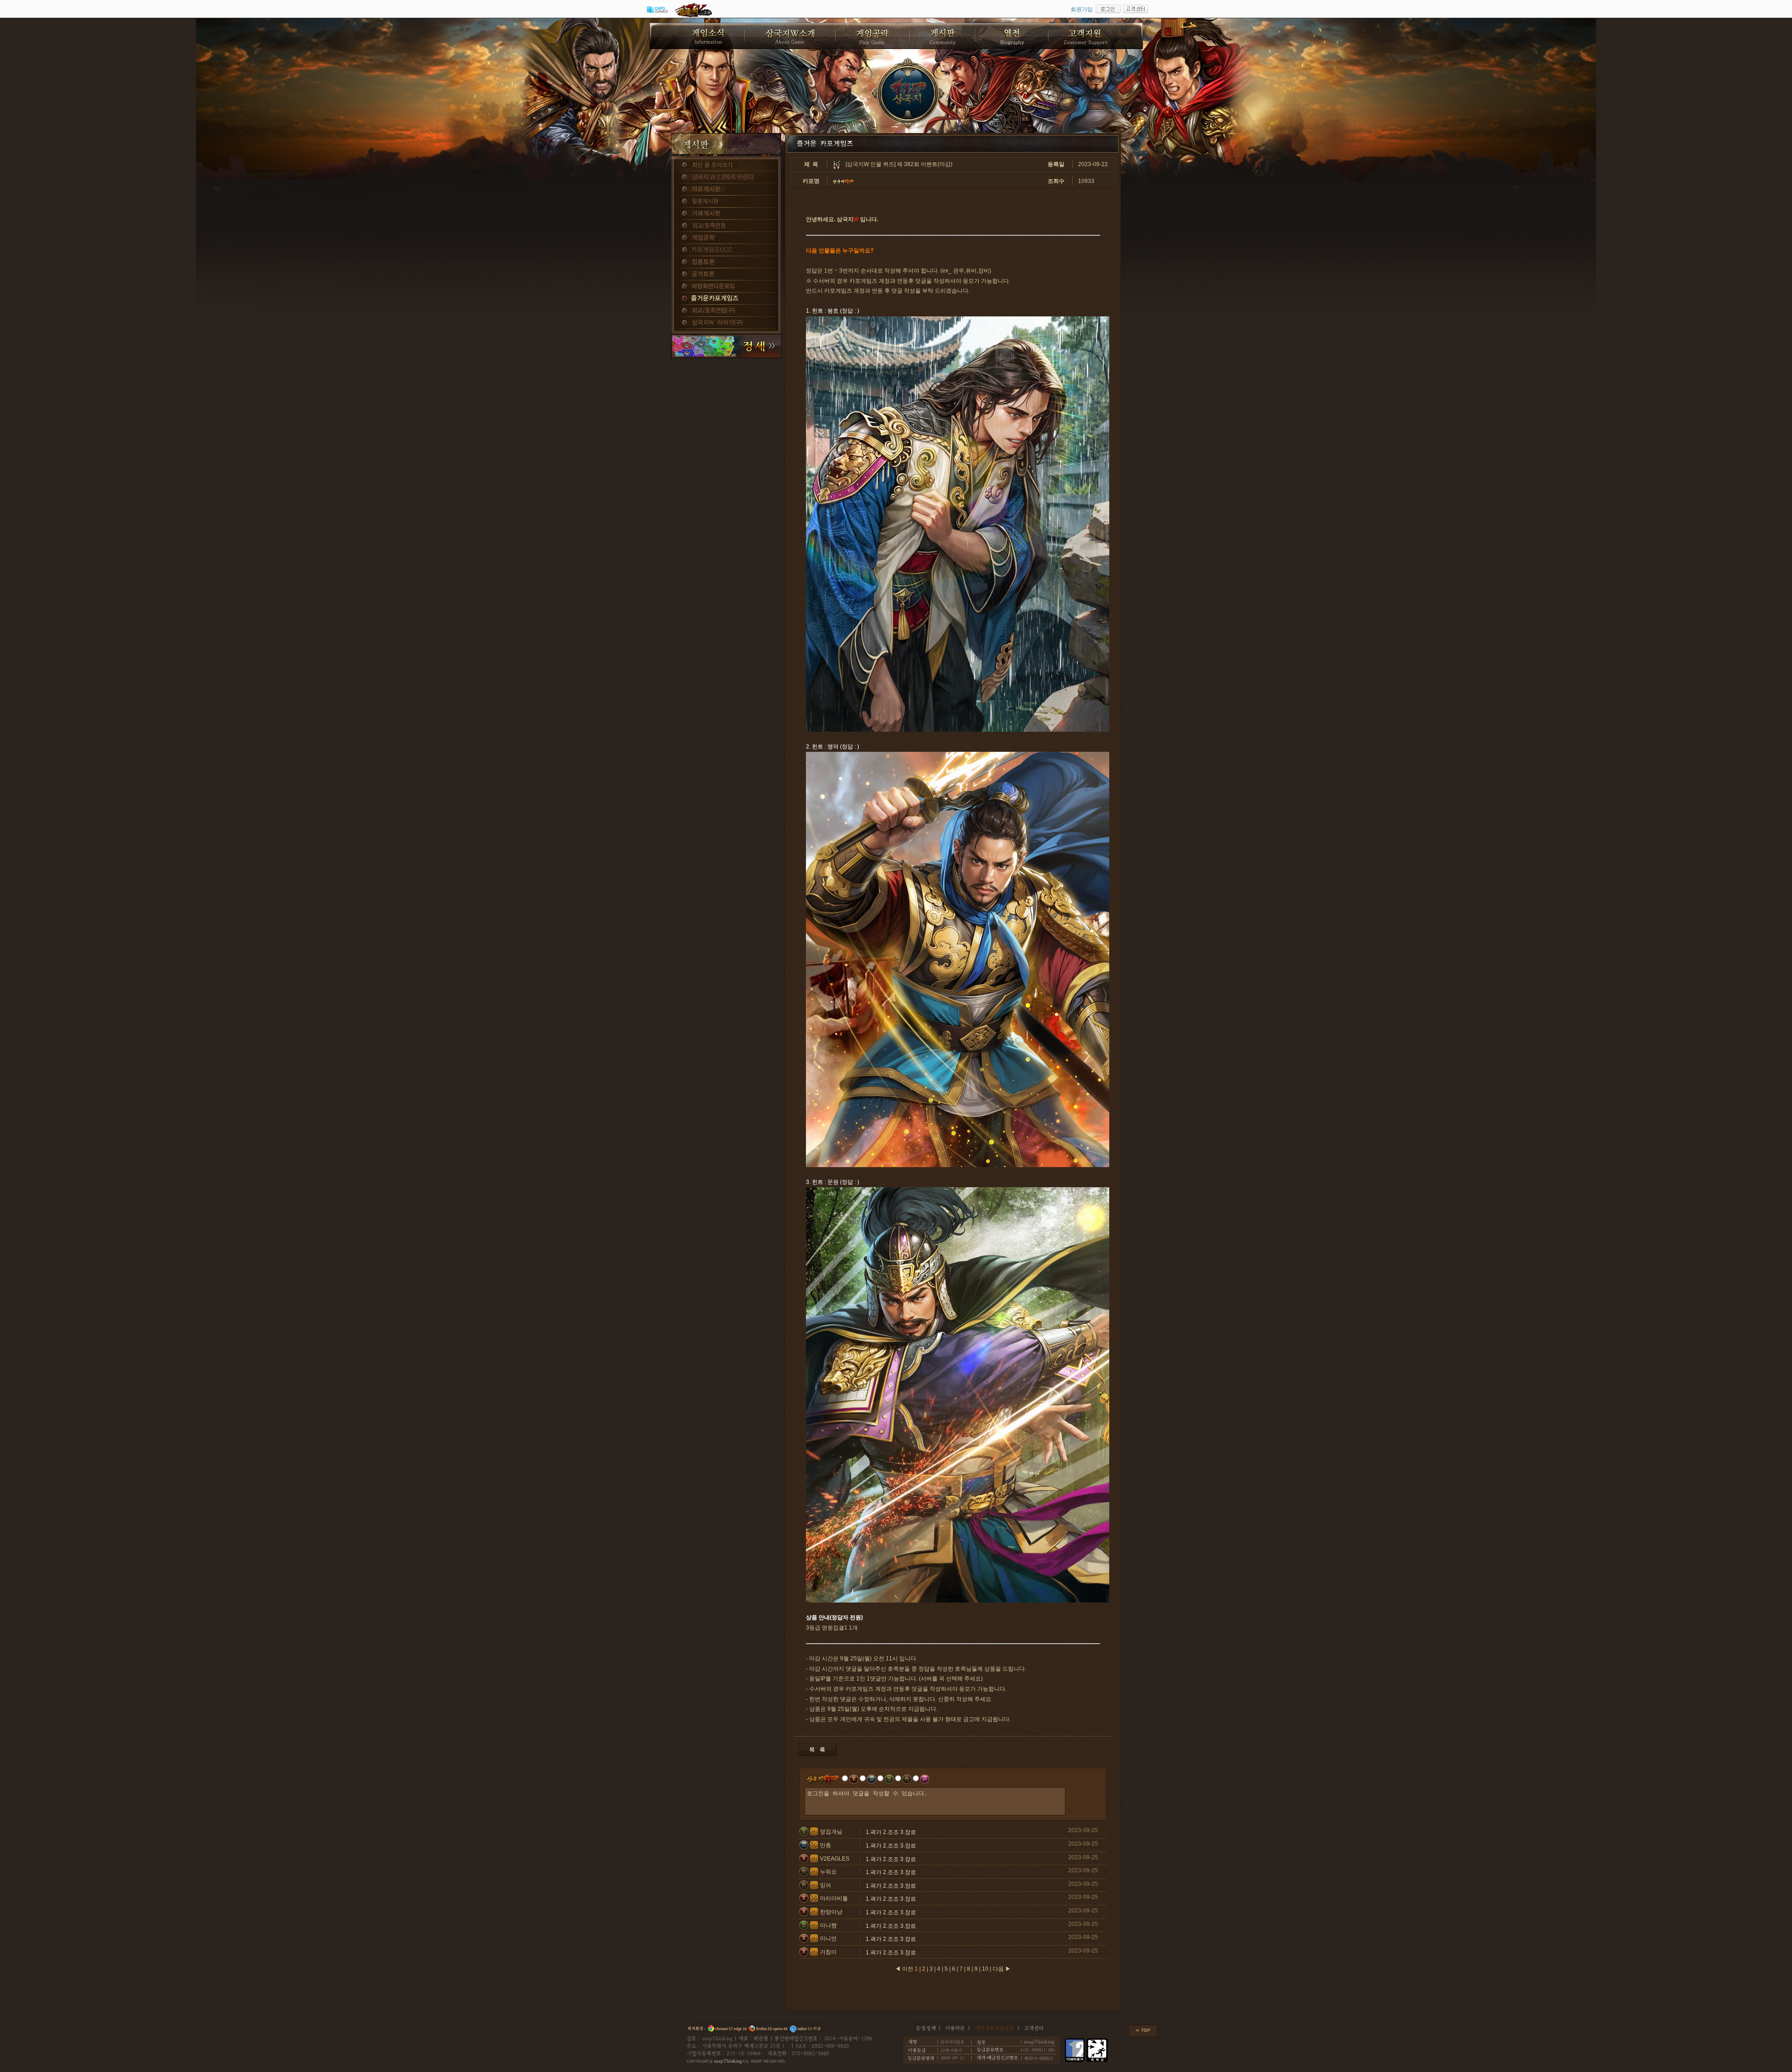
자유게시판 (726, 189)
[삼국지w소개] (791, 36)
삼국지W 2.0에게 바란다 (726, 177)
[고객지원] (1096, 36)
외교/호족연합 (726, 226)
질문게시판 (726, 202)
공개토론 (726, 274)
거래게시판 (726, 214)
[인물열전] (1012, 36)
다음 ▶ (1002, 1969)
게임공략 (726, 238)
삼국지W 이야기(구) (726, 323)
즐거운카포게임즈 (726, 299)
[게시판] (943, 36)
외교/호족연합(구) (726, 311)
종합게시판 (726, 165)
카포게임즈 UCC (726, 250)
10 (985, 1969)
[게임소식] (697, 36)
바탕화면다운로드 (726, 287)
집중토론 (726, 262)
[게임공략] (873, 36)
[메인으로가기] (908, 93)
